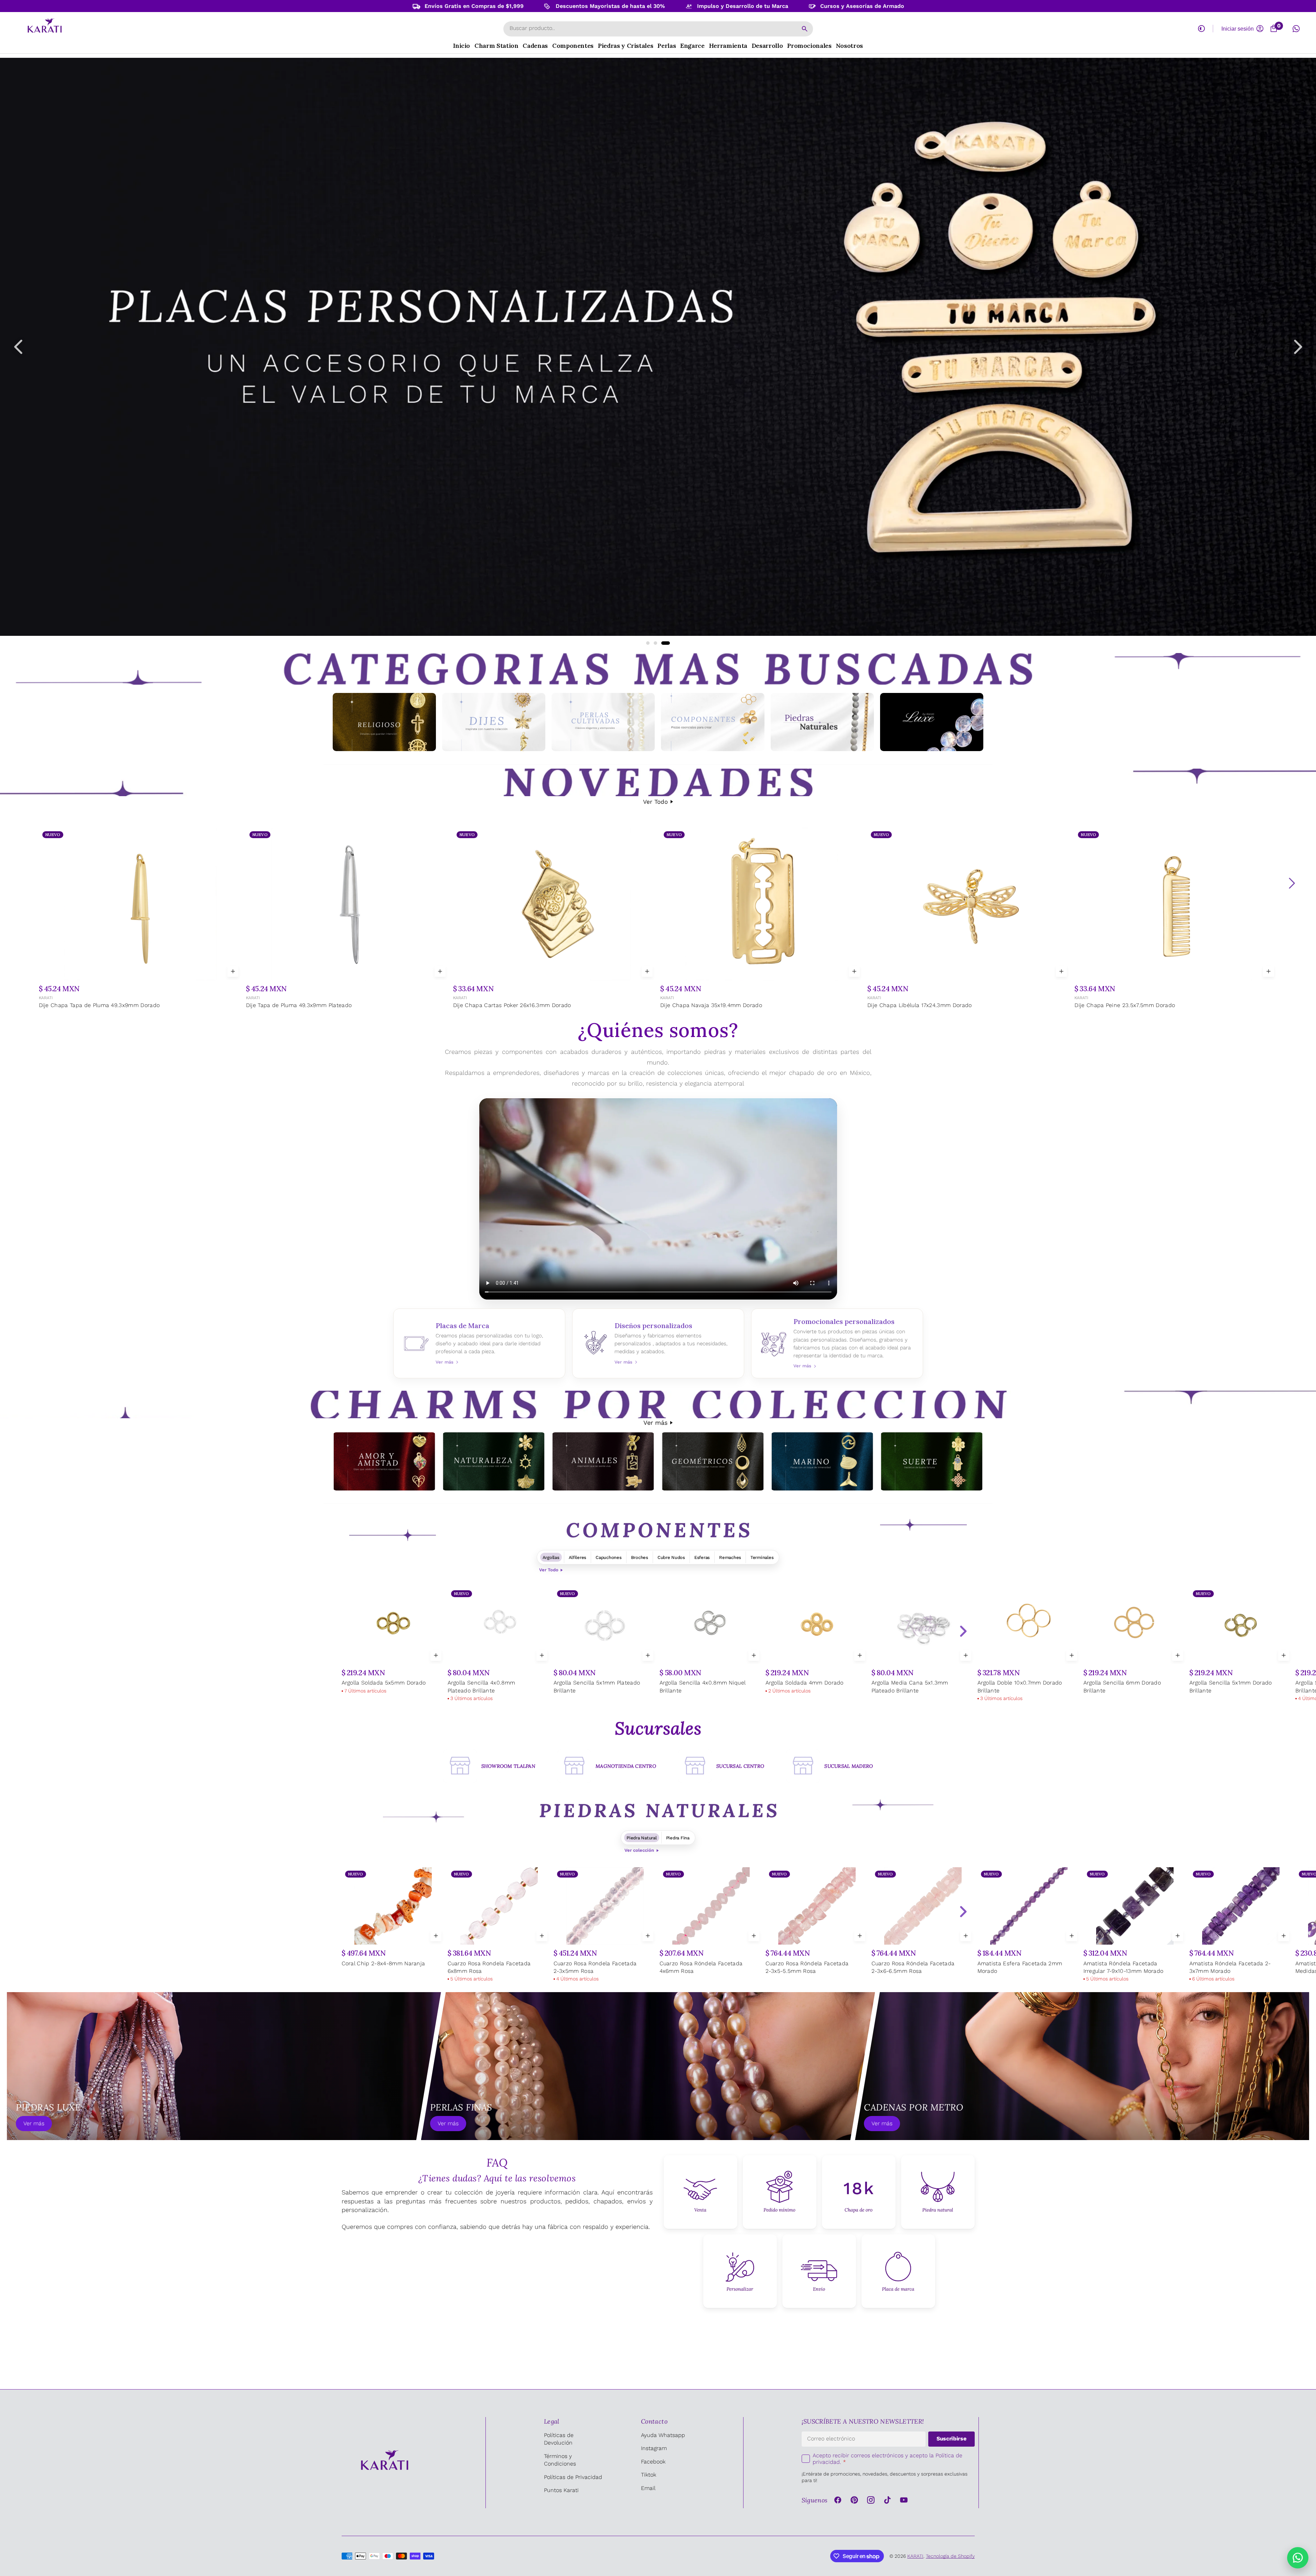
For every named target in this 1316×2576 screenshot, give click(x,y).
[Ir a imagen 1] (648, 643)
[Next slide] (963, 1631)
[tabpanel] (658, 1645)
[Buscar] (805, 29)
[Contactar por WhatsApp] (1298, 2558)
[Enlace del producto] (140, 919)
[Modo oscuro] (1201, 29)
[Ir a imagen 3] (668, 643)
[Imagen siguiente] (1298, 347)
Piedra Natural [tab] (641, 1838)
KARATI (45, 998)
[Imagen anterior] (18, 347)
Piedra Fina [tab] (678, 1838)
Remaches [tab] (730, 1557)
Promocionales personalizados (837, 1343)
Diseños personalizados (658, 1343)
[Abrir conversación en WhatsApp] (1296, 29)
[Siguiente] (1292, 883)
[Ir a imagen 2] (658, 643)
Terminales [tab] (762, 1557)
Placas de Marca (479, 1343)
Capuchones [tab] (608, 1557)
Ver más (655, 1423)
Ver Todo (655, 802)
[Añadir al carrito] (233, 971)
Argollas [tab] (551, 1557)
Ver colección (639, 1850)
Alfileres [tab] (578, 1557)
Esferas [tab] (702, 1557)
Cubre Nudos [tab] (671, 1557)
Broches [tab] (640, 1557)
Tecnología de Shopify (950, 2556)
